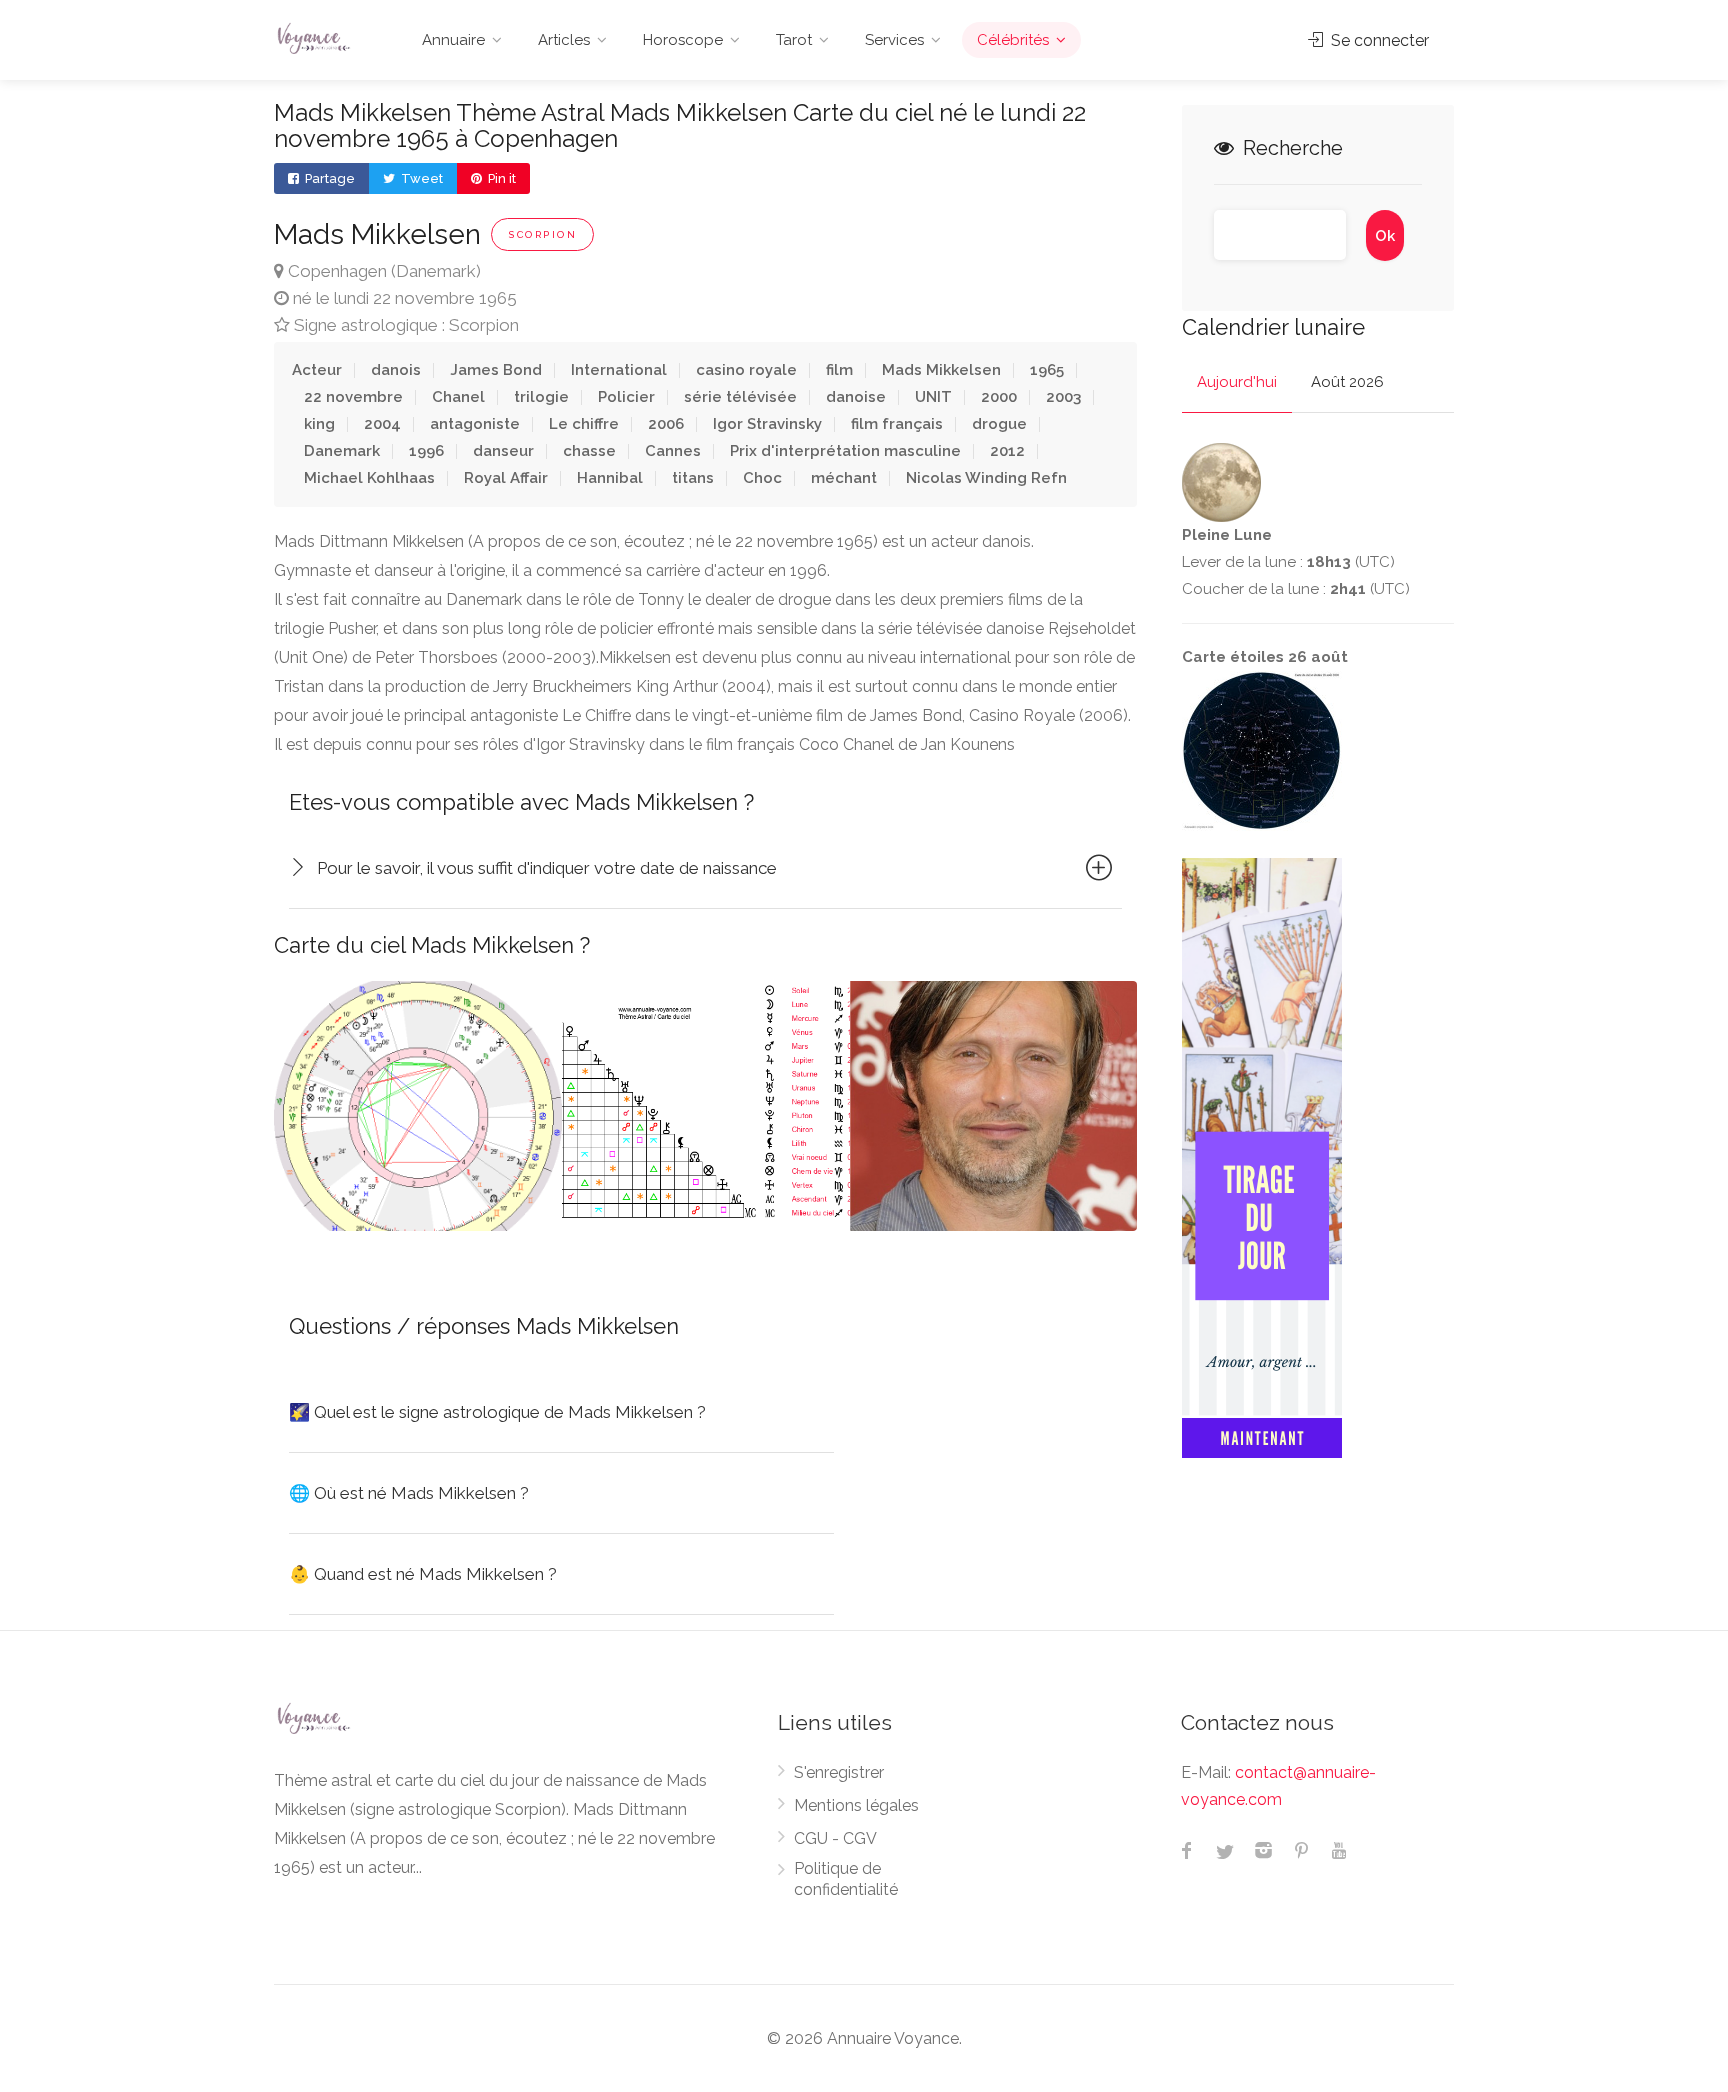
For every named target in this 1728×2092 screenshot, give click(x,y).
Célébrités (1013, 40)
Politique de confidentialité (846, 1879)
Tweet (420, 178)
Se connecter (1378, 40)
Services (894, 40)
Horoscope (683, 40)
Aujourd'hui (1237, 382)
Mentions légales (856, 1805)
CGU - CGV (835, 1838)
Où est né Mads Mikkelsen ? (409, 1493)
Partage (328, 178)
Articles (564, 40)
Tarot (794, 40)
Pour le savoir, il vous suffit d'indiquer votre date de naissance (547, 868)
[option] (418, 1106)
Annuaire (453, 40)
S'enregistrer (839, 1772)
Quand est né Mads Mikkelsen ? (423, 1574)
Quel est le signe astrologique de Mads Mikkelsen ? (497, 1412)
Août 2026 (1347, 382)
